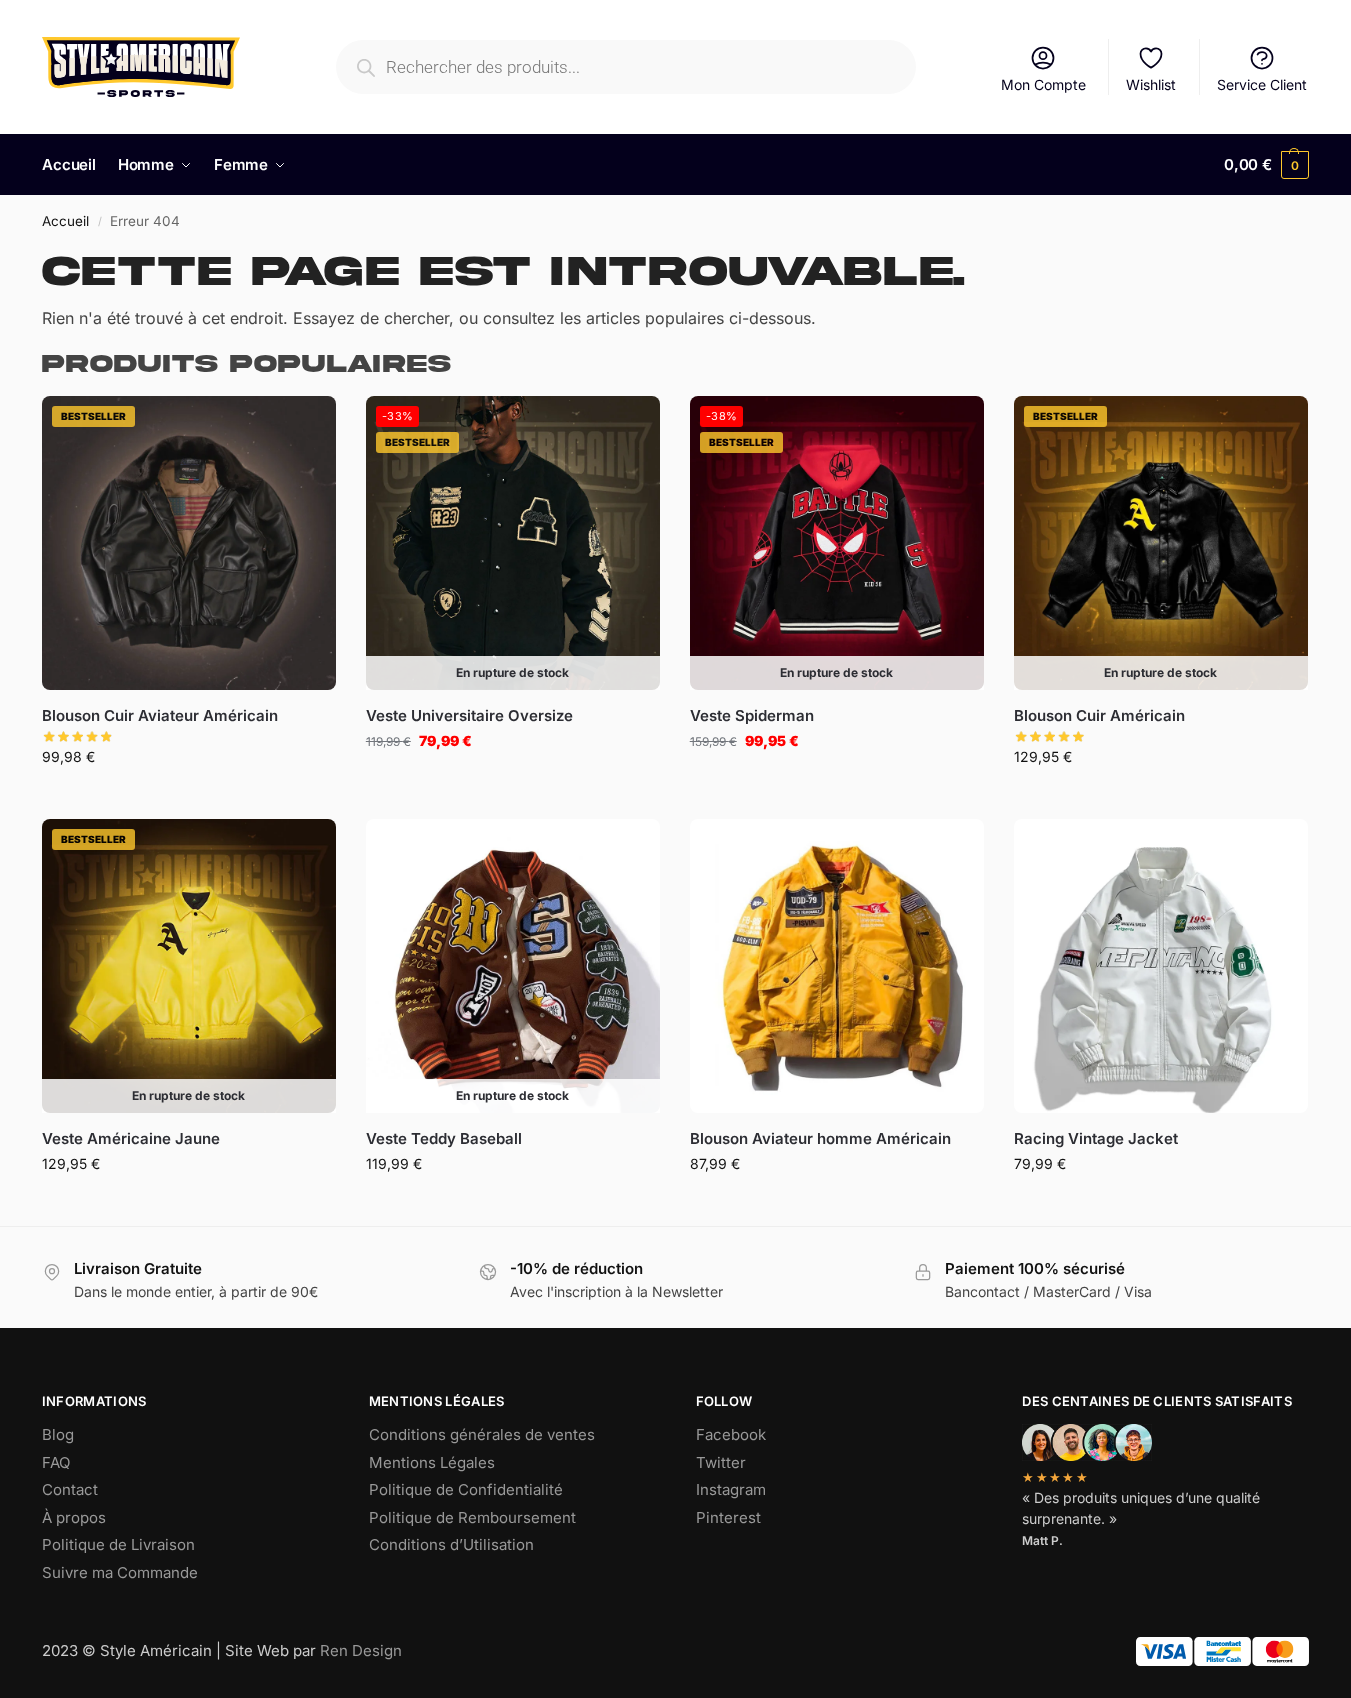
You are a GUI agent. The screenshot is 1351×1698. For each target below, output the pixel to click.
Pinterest (728, 1517)
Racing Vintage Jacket (1096, 1138)
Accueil (65, 221)
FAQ (56, 1462)
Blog (58, 1434)
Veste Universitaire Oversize (469, 715)
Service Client (1262, 84)
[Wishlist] (306, 426)
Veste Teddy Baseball (444, 1138)
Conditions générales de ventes (482, 1434)
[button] (1266, 165)
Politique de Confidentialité (466, 1489)
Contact (70, 1489)
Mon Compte (1043, 84)
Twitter (721, 1462)
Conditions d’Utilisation (451, 1544)
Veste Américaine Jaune (131, 1138)
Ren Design (361, 1650)
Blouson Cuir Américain (1099, 715)
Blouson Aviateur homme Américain (820, 1138)
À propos (74, 1517)
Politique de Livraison (118, 1544)
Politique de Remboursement (472, 1517)
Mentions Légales (432, 1462)
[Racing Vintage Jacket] (1161, 966)
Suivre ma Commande (120, 1572)
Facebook (731, 1434)
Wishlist (1151, 84)
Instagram (731, 1489)
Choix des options (189, 798)
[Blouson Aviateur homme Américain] (837, 966)
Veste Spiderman (752, 715)
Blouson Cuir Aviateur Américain (160, 715)
